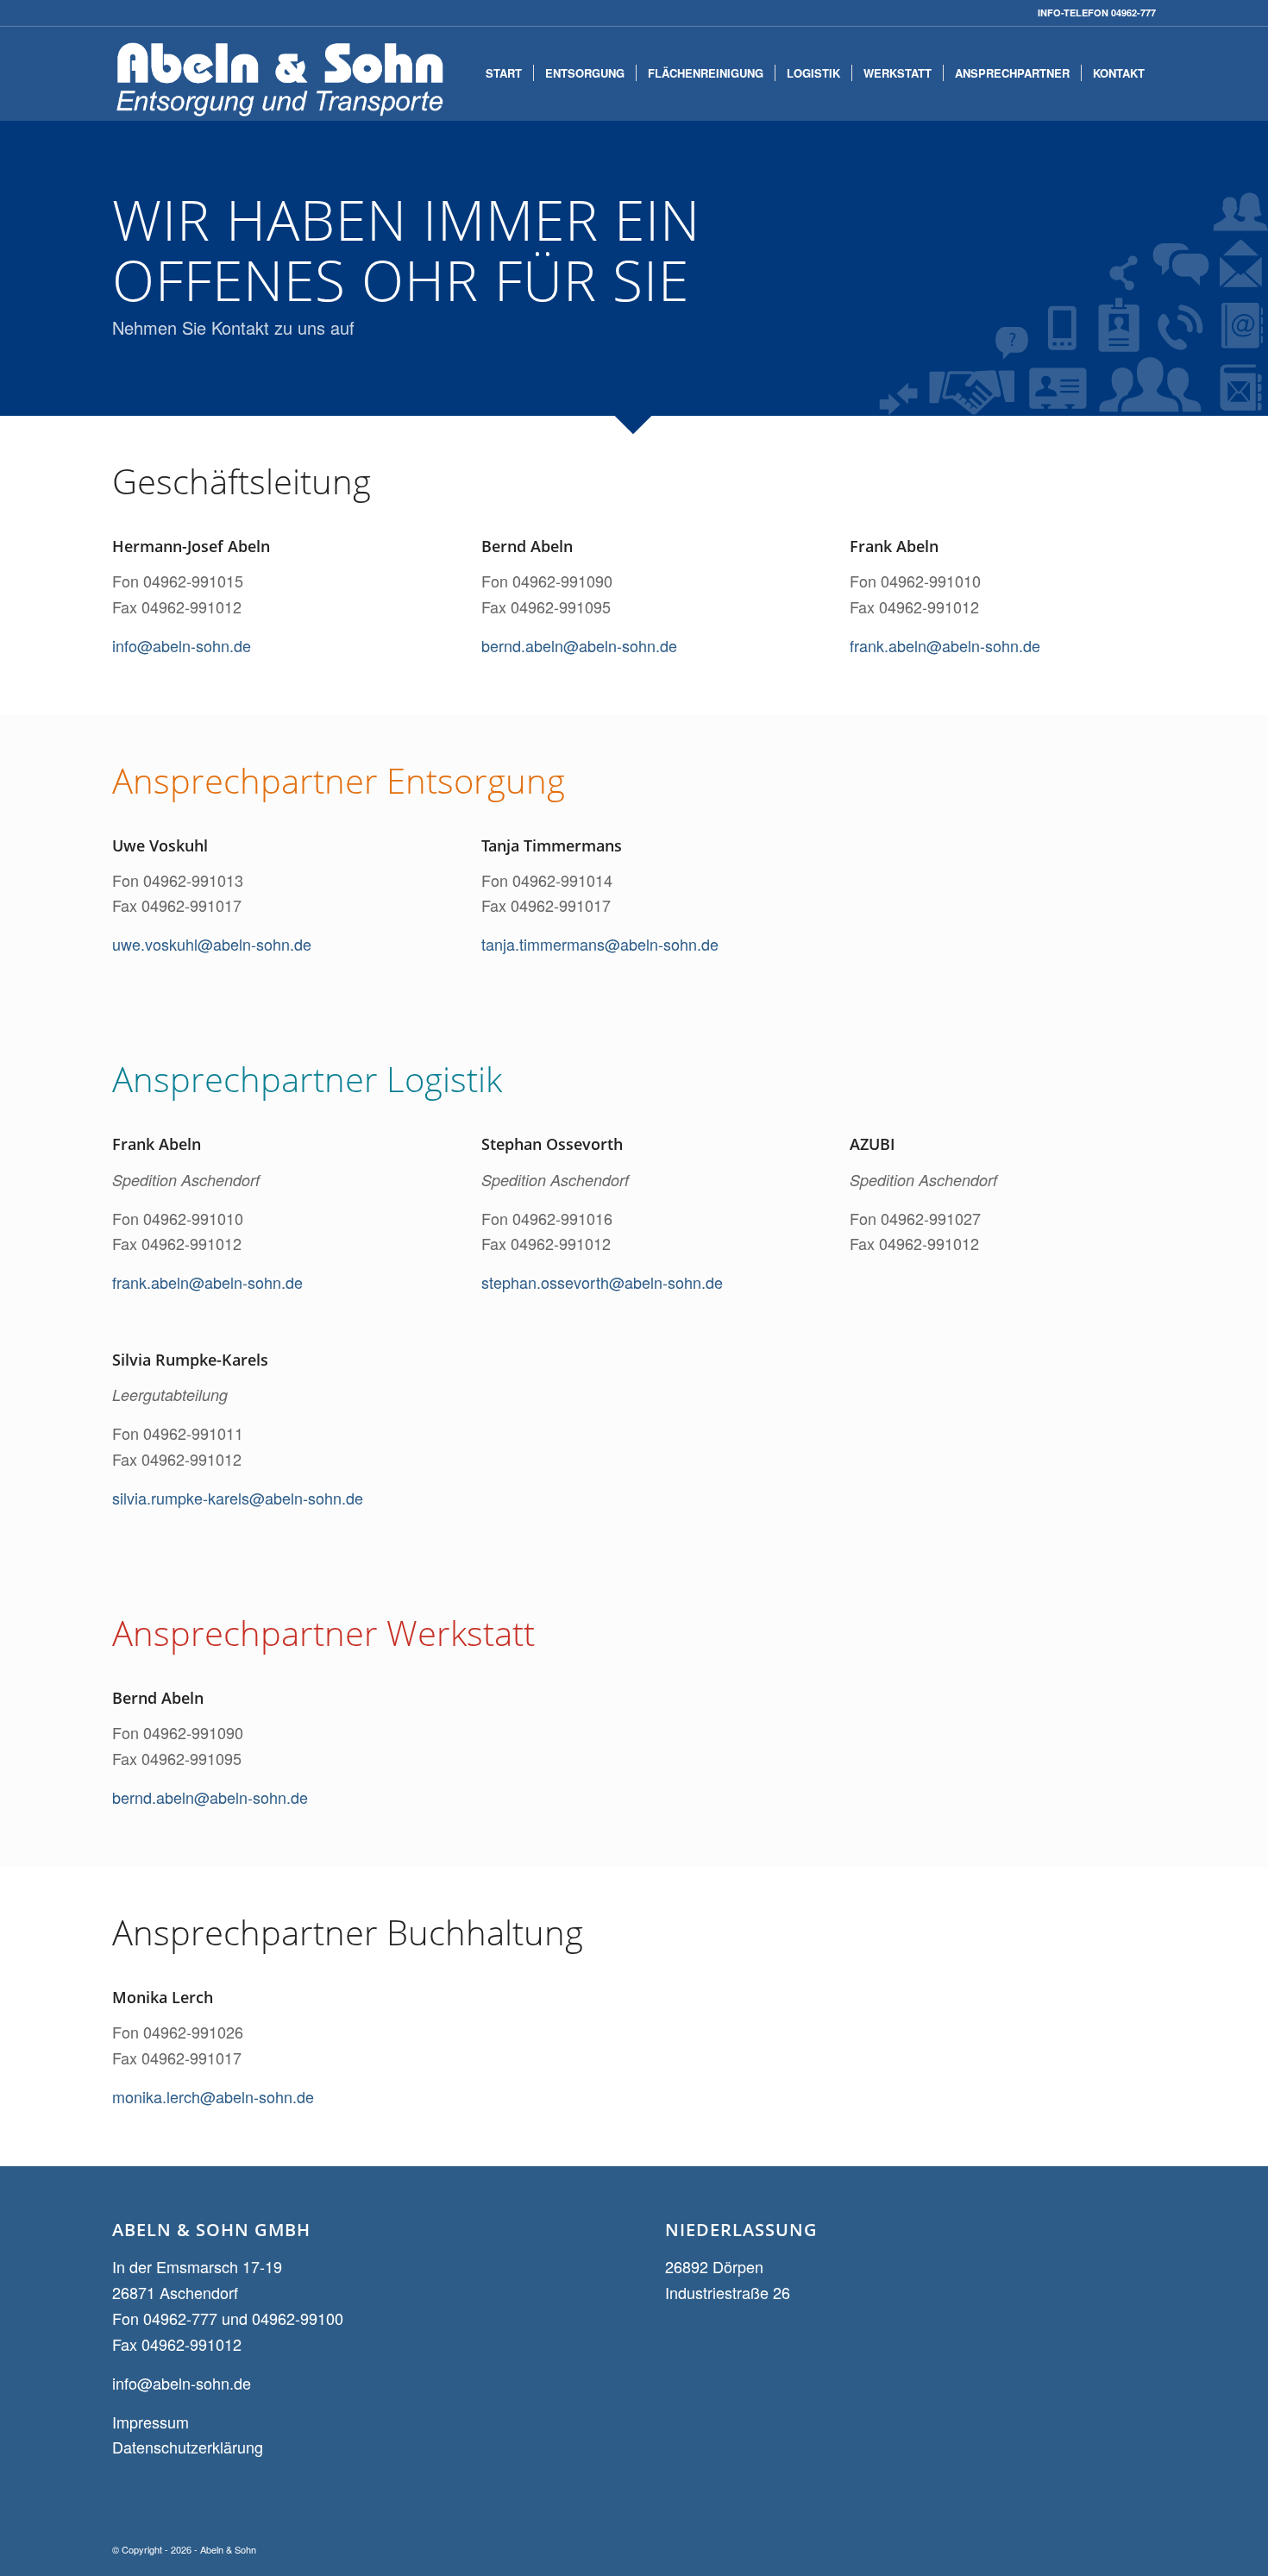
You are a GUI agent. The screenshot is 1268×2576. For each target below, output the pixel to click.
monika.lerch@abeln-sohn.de (213, 2096)
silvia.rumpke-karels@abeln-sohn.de (238, 1498)
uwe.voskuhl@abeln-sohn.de (212, 944)
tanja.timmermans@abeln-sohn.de (600, 944)
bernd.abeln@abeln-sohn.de (579, 645)
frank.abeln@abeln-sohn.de (945, 645)
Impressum (151, 2422)
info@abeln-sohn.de (182, 645)
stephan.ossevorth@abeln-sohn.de (602, 1282)
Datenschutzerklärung (188, 2447)
